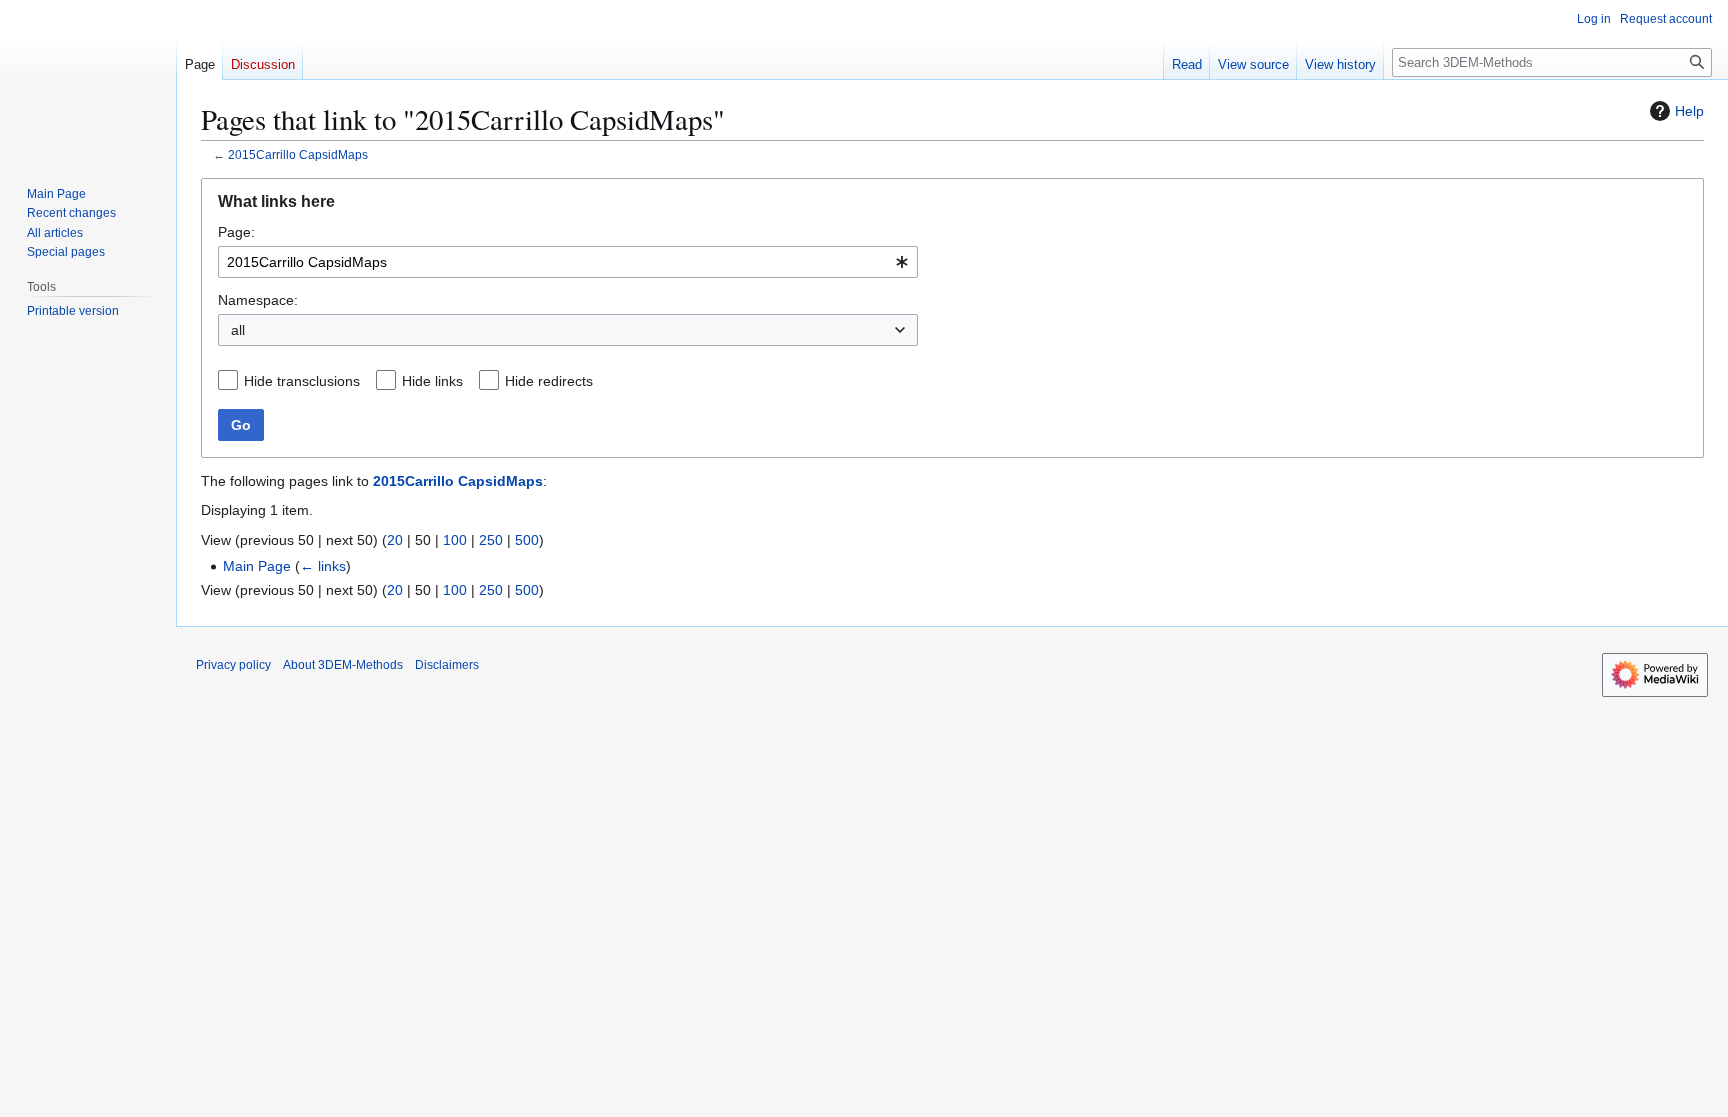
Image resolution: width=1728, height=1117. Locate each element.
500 (527, 540)
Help (1689, 111)
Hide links (432, 381)
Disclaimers (447, 665)
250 (491, 540)
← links (323, 566)
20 (395, 540)
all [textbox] (238, 330)
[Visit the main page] (88, 80)
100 (455, 540)
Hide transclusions (302, 381)
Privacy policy (233, 665)
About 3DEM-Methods (343, 665)
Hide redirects (549, 381)
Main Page (257, 566)
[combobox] (568, 262)
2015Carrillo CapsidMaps (298, 154)
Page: (236, 232)
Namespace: (258, 300)
